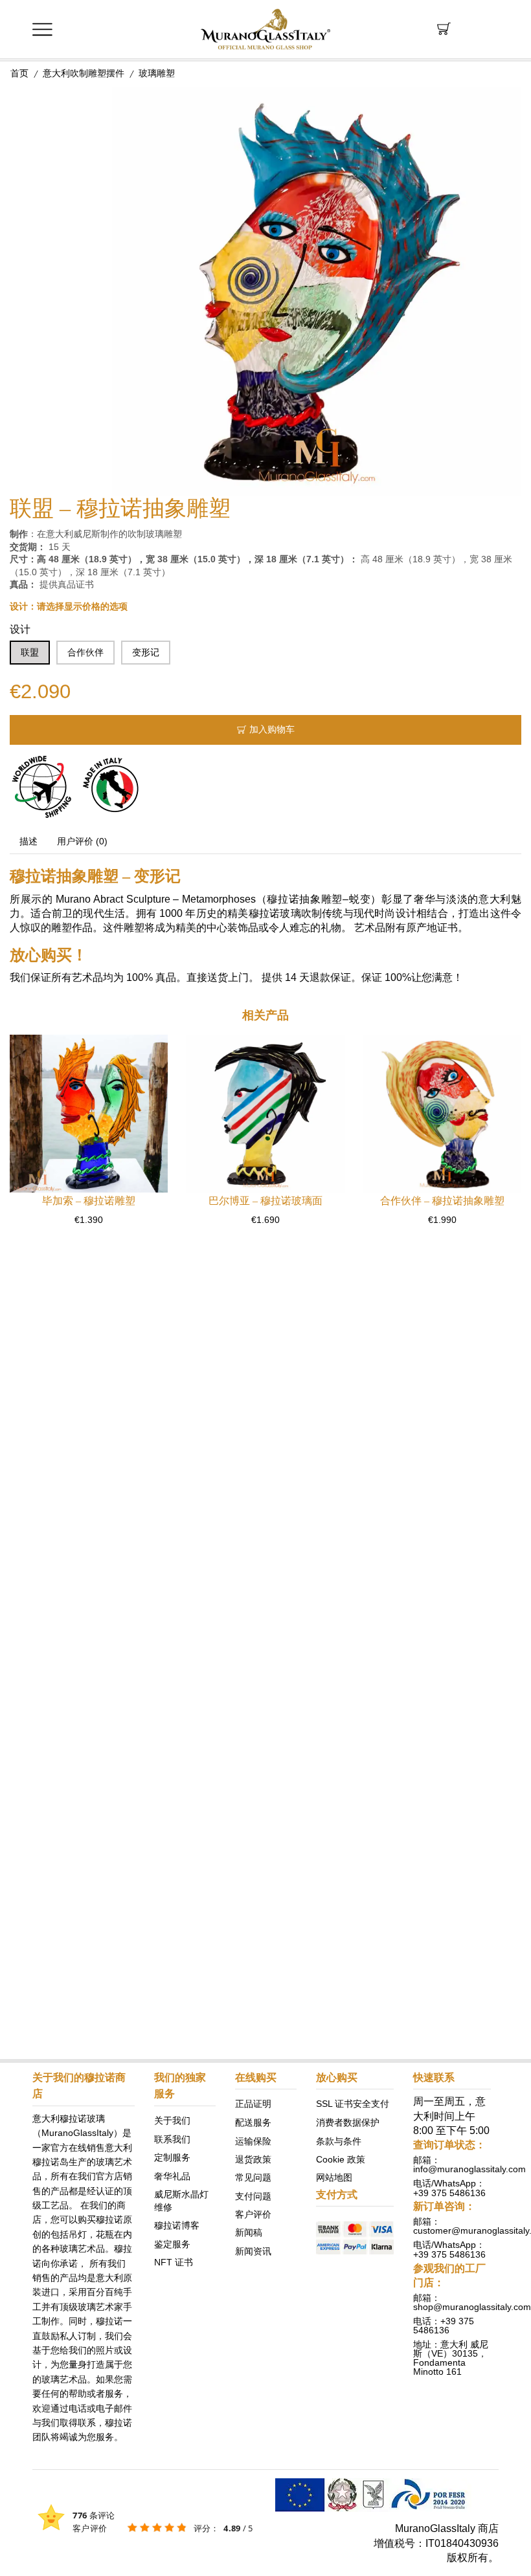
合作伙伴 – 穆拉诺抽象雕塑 (442, 1201)
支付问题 (253, 2196)
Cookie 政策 (341, 2159)
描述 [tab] (28, 841)
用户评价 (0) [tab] (82, 841)
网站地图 (334, 2177)
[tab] (28, 842)
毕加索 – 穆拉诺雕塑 (89, 1201)
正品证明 (253, 2104)
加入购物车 (272, 730)
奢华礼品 (172, 2175)
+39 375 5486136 (449, 2192)
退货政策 (253, 2159)
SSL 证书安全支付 (353, 2104)
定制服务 (172, 2157)
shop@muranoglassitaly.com (472, 2307)
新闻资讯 (253, 2251)
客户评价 (253, 2214)
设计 (20, 629)
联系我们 (172, 2139)
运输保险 (253, 2141)
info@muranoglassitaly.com (469, 2169)
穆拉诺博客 (177, 2225)
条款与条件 (339, 2141)
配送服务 (253, 2122)
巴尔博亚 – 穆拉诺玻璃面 (265, 1201)
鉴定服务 (172, 2243)
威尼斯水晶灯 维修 (181, 2200)
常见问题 (253, 2177)
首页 (19, 73)
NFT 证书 (174, 2262)
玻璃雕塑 (157, 73)
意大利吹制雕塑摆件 (84, 73)
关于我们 (172, 2120)
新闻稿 (249, 2232)
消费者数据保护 (348, 2122)
